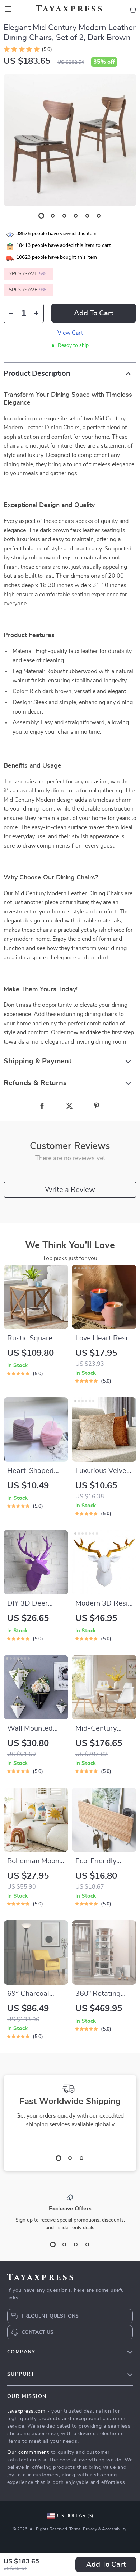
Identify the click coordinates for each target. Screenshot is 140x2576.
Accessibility (114, 2529)
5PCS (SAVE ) (28, 290)
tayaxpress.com (26, 2411)
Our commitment (28, 2452)
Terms (75, 2529)
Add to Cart (106, 2565)
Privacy (90, 2529)
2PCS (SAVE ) (28, 274)
